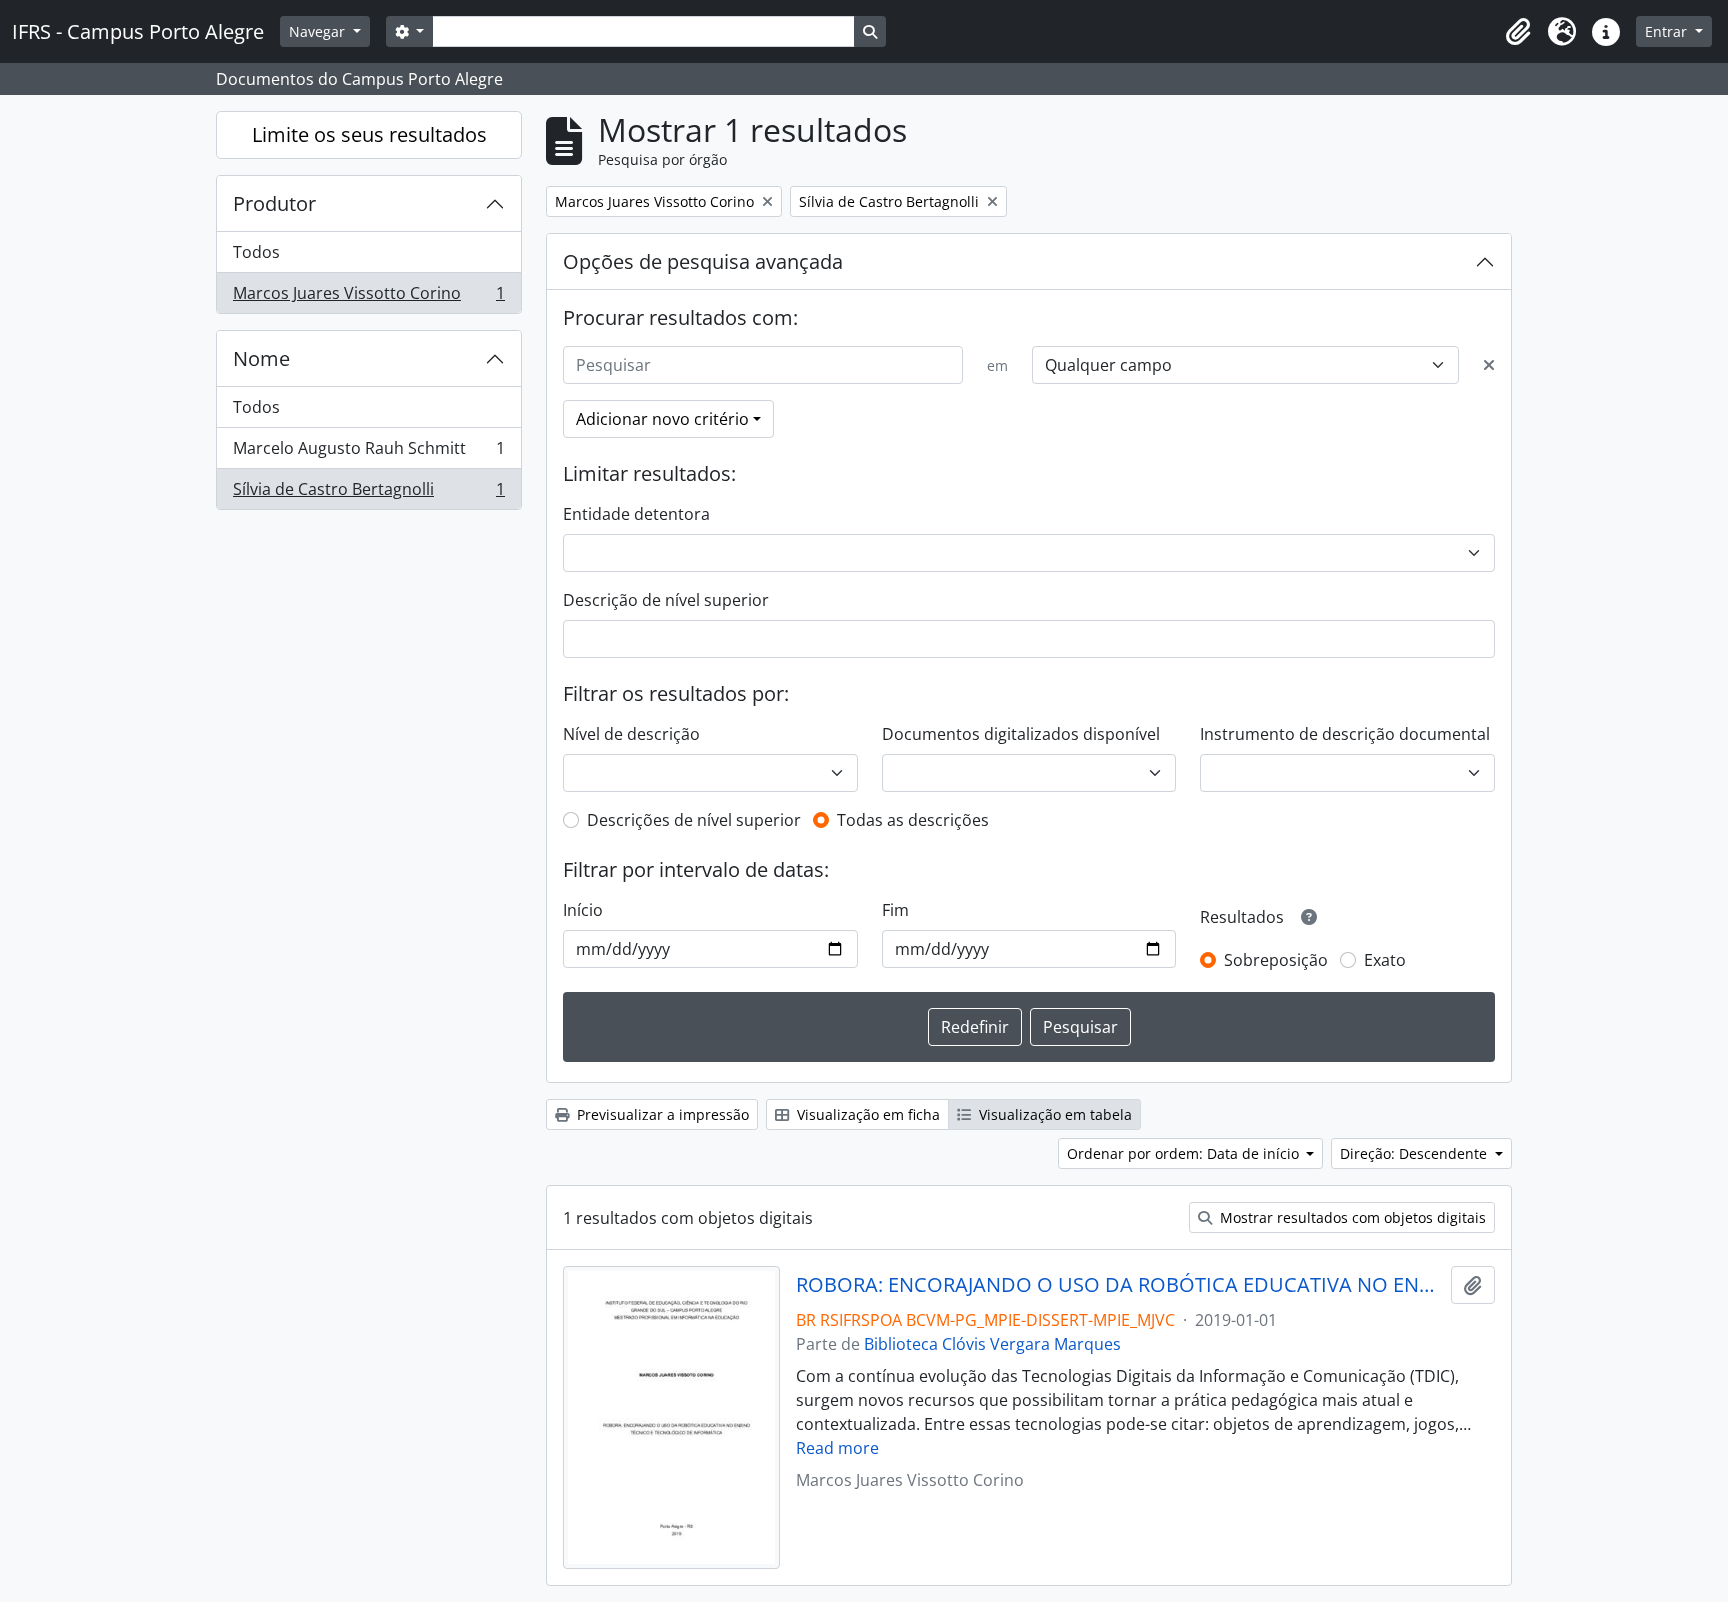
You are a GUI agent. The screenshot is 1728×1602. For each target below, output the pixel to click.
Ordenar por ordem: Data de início (1185, 1153)
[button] (1518, 32)
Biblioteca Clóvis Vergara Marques (992, 1344)
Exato (1385, 960)
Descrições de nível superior (694, 820)
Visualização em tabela (1053, 1114)
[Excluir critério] (1489, 365)
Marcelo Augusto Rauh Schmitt (368, 453)
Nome (261, 358)
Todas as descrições (913, 820)
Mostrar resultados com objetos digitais (1351, 1217)
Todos (256, 252)
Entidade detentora (636, 514)
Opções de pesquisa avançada (703, 261)
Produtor (274, 203)
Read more (837, 1448)
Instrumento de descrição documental (1345, 734)
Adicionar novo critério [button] (662, 419)
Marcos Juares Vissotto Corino (368, 297)
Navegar (319, 31)
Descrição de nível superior (666, 600)
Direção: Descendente (1415, 1153)
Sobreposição (1276, 960)
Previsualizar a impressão (661, 1114)
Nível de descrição (631, 734)
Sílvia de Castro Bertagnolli (368, 493)
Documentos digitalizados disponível (1021, 734)
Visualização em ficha (866, 1114)
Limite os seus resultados (369, 134)
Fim (895, 910)
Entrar (1668, 31)
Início (583, 910)
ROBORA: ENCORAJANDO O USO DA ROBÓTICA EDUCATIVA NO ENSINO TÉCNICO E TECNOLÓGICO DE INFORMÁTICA (1119, 1285)
